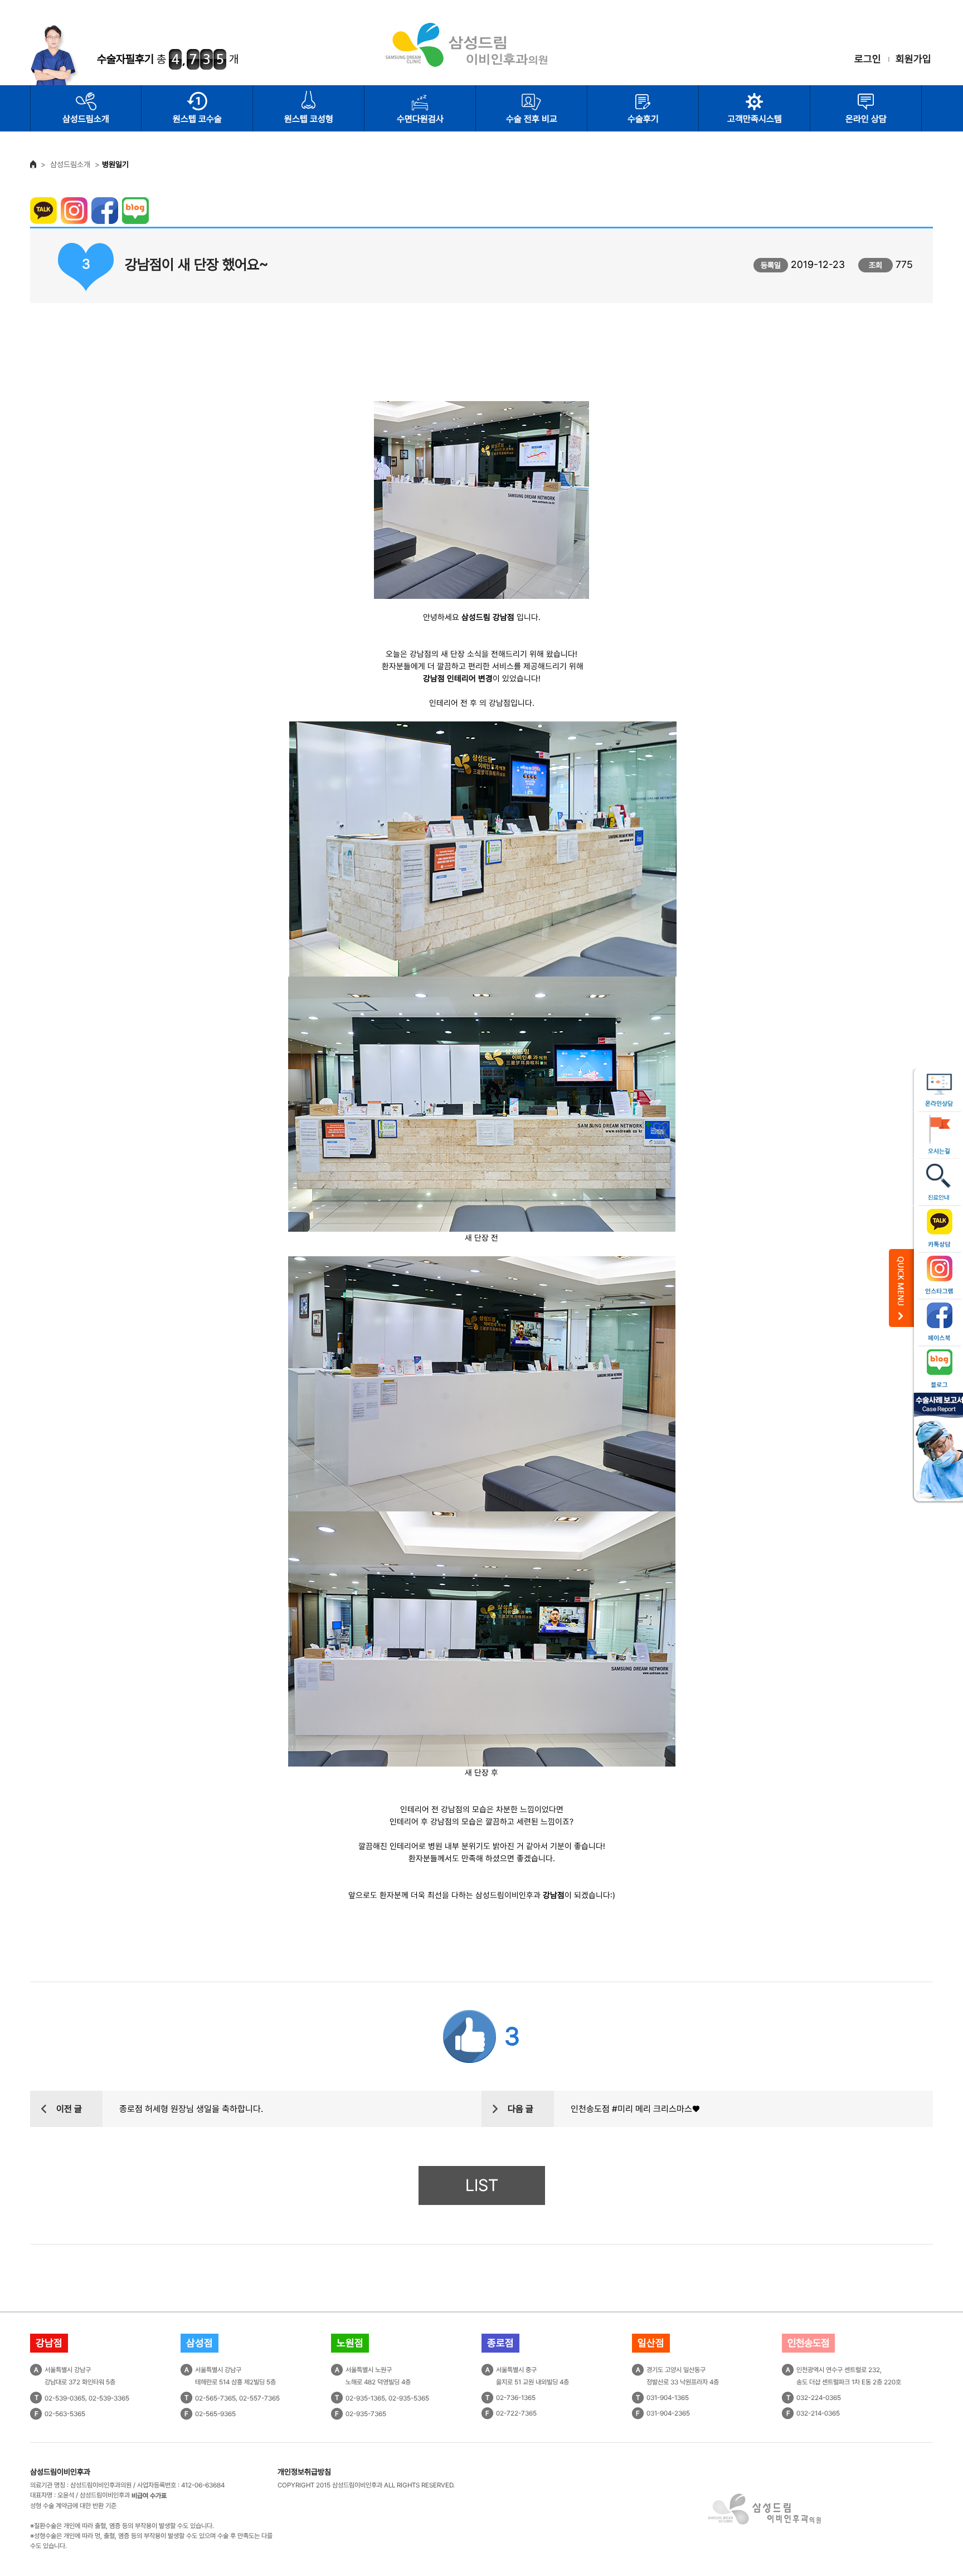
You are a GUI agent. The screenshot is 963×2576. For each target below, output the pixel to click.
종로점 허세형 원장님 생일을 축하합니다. (191, 2109)
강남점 (49, 2343)
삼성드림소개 (86, 119)
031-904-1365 (668, 2398)
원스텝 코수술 (197, 119)
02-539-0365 (65, 2398)
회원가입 (913, 59)
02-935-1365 (365, 2398)
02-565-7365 (215, 2398)
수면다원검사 (420, 119)
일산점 (651, 2343)
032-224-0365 (819, 2398)
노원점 (350, 2343)
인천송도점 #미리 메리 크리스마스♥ (635, 2109)
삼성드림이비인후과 (60, 2472)
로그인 (868, 59)
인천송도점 (808, 2343)
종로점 (500, 2343)
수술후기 (643, 119)
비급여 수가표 (149, 2496)
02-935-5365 (409, 2398)
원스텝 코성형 (309, 119)
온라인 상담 (866, 119)
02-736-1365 (516, 2398)
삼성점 (200, 2343)
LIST (482, 2185)
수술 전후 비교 (532, 119)
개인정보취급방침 (304, 2472)
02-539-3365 (109, 2398)
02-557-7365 (259, 2398)
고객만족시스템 (755, 119)
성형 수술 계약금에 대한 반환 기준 (73, 2506)
